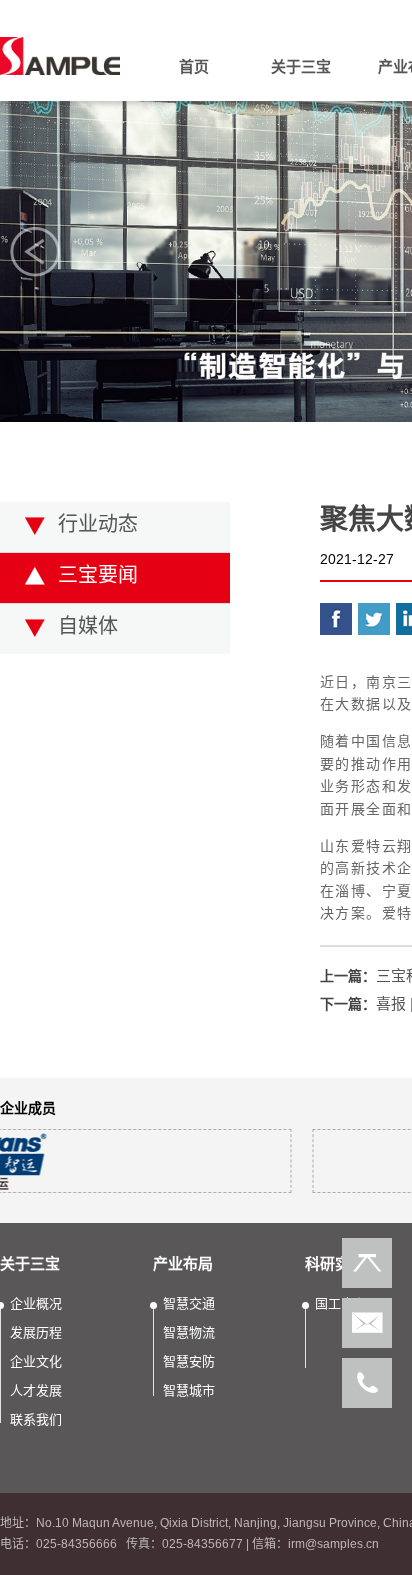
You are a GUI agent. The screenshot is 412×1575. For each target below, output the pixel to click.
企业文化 (306, 175)
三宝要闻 (98, 575)
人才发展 (306, 201)
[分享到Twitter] (374, 619)
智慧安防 (189, 1361)
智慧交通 (189, 1303)
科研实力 (335, 1263)
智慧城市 (189, 1390)
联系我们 (306, 227)
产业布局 (183, 1263)
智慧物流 (189, 1332)
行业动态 (98, 524)
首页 (194, 66)
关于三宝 (301, 66)
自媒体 (88, 626)
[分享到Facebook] (336, 619)
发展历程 (306, 149)
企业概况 (306, 123)
